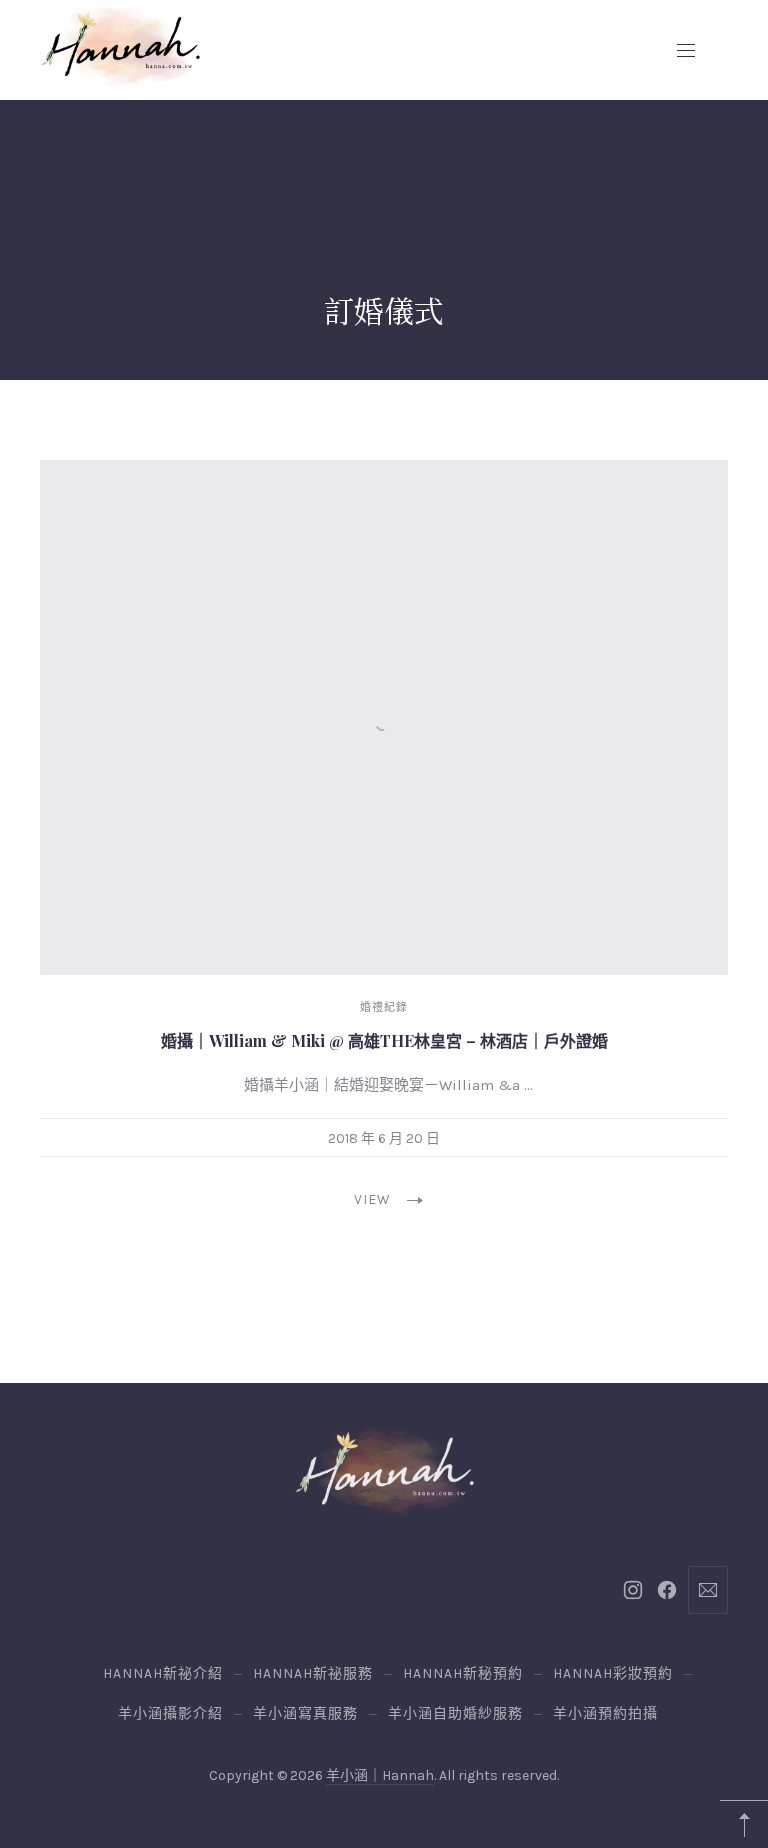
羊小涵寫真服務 (305, 1713)
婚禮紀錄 (384, 1007)
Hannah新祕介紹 (163, 1673)
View (372, 1199)
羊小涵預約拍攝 (605, 1713)
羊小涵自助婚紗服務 (455, 1713)
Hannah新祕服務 (313, 1673)
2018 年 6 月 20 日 (384, 1138)
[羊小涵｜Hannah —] (120, 46)
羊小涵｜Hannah (380, 1775)
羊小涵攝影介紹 (170, 1713)
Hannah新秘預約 (463, 1673)
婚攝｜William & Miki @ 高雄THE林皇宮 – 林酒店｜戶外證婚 (384, 1040)
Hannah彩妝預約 (613, 1673)
